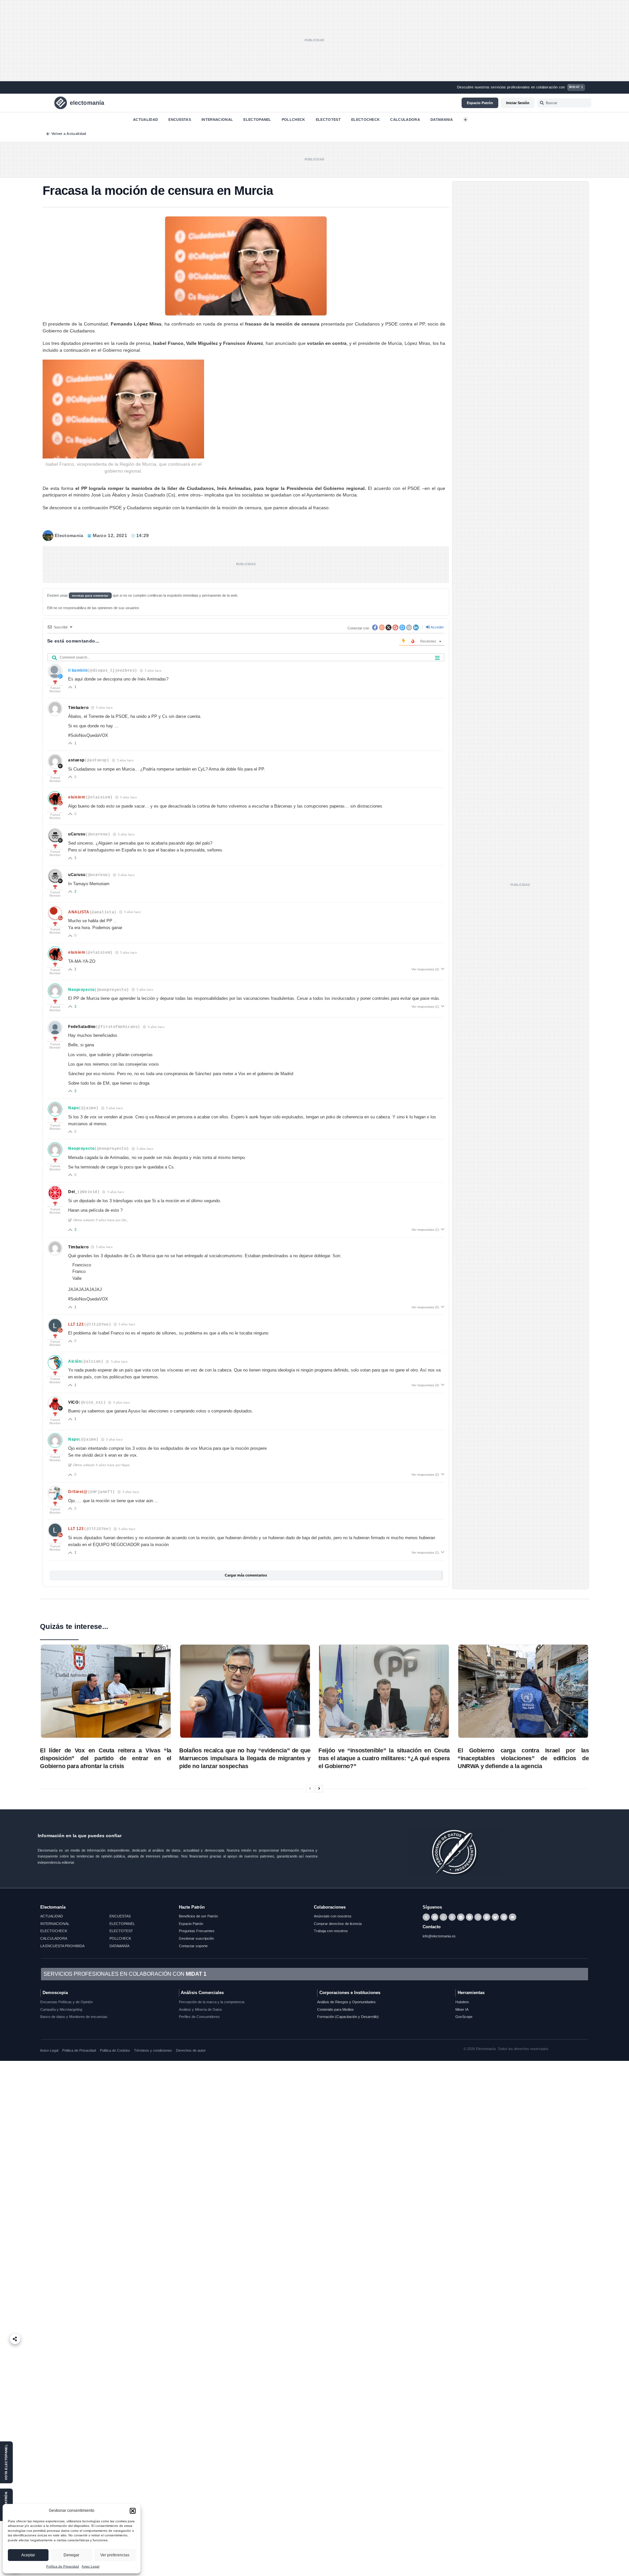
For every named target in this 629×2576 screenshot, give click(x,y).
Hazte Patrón (192, 1907)
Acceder (437, 627)
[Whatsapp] (443, 1917)
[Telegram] (461, 1917)
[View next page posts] (319, 1789)
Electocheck (366, 119)
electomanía (87, 103)
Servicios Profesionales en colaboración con (125, 1974)
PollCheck (294, 119)
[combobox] (564, 103)
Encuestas (180, 119)
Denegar (71, 2555)
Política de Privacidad (63, 2566)
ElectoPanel (257, 119)
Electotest (328, 119)
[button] (133, 2511)
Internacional (217, 119)
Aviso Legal (90, 2566)
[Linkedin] (504, 1917)
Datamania (442, 119)
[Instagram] (478, 1917)
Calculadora (405, 119)
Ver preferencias (115, 2555)
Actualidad (145, 119)
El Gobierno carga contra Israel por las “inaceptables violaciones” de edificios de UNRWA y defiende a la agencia (523, 1758)
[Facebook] (435, 1917)
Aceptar (28, 2555)
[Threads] (452, 1917)
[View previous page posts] (310, 1789)
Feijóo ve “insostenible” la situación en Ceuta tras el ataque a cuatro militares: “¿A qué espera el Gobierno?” (384, 1758)
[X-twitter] (426, 1917)
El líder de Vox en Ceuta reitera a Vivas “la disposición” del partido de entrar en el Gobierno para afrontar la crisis (106, 1758)
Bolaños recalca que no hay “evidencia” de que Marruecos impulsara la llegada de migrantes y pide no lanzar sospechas (245, 1758)
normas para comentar (90, 596)
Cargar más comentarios (246, 1575)
